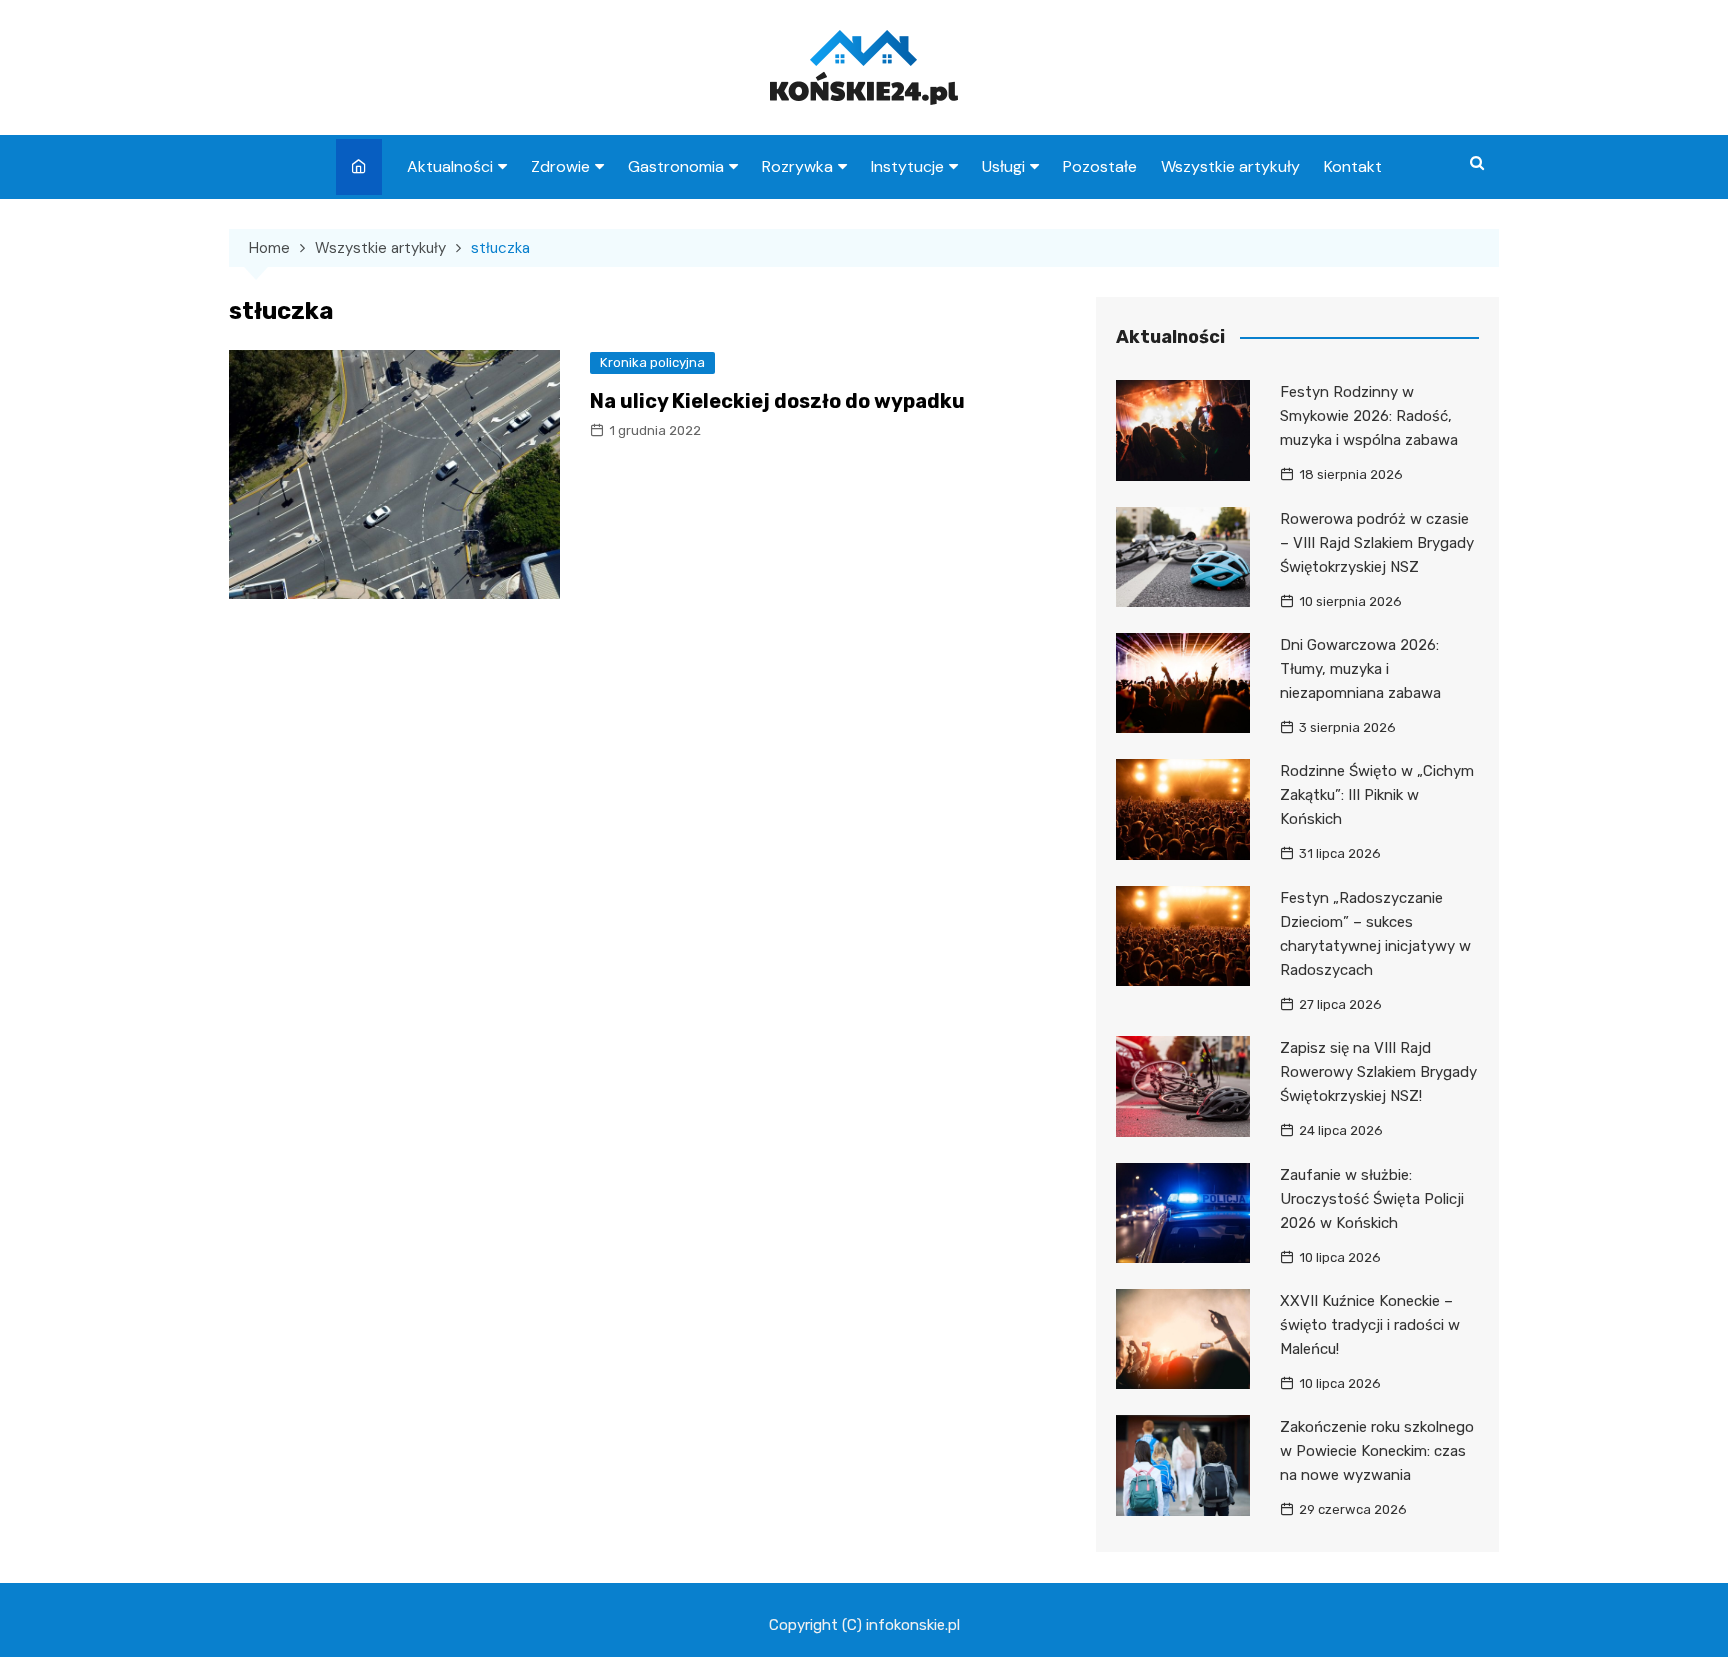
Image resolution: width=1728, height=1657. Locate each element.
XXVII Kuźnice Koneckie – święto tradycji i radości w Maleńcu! (1370, 1325)
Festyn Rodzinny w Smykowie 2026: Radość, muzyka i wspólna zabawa (1369, 416)
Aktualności (450, 166)
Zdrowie (560, 166)
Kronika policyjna (652, 362)
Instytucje (907, 166)
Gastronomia (676, 166)
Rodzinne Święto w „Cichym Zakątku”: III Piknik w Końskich (1377, 795)
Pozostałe (1100, 166)
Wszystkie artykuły (1230, 166)
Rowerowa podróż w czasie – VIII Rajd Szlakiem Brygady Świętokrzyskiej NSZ (1377, 543)
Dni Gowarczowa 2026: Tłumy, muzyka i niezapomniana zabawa (1360, 669)
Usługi (1003, 166)
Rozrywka (797, 166)
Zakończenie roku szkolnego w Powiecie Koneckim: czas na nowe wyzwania (1377, 1451)
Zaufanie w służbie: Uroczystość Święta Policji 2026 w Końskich (1372, 1199)
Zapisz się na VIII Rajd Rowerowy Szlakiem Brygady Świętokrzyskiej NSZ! (1378, 1072)
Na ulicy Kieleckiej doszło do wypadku (777, 401)
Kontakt (1353, 166)
